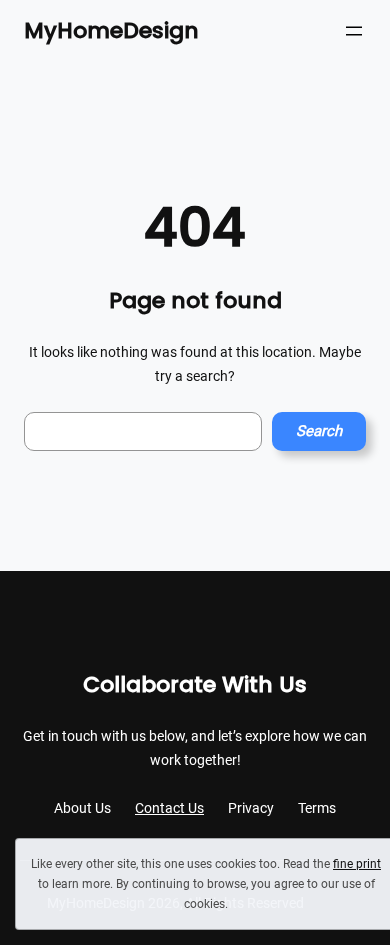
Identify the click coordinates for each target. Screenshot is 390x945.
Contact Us (169, 808)
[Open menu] (354, 31)
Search (319, 431)
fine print (357, 864)
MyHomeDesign (111, 30)
